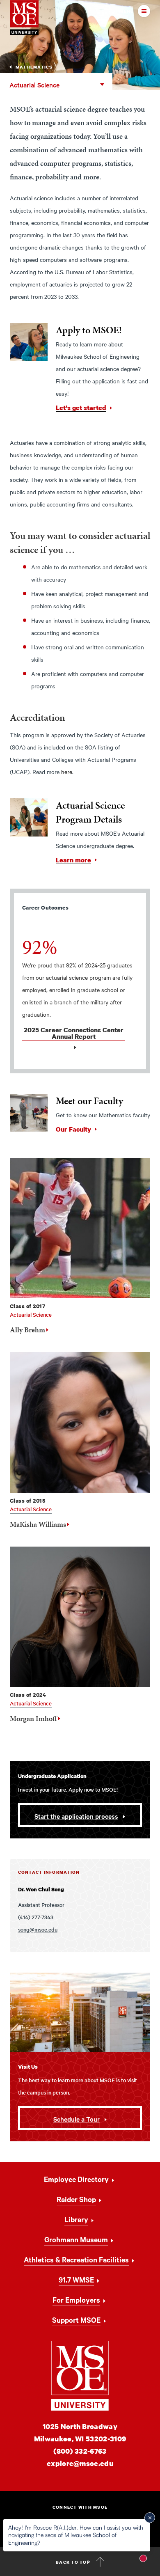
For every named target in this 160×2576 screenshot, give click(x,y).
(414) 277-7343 (36, 1917)
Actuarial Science (34, 85)
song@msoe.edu (38, 1929)
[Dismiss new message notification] (150, 2518)
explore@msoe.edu (80, 2463)
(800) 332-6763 (80, 2451)
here (67, 772)
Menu (127, 11)
